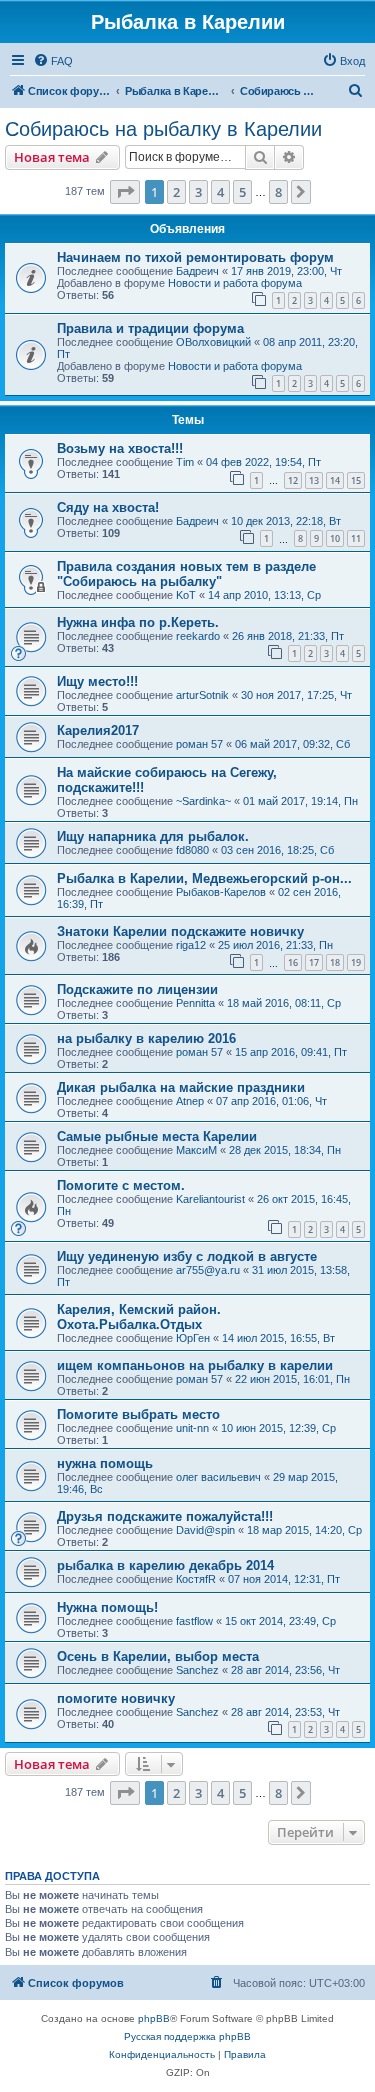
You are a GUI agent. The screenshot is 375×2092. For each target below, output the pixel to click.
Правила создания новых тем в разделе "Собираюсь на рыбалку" (186, 574)
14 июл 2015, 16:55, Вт (278, 1338)
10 (335, 538)
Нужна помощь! (107, 1607)
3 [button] (198, 192)
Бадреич (197, 271)
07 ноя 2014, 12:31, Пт (284, 1579)
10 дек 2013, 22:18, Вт (286, 521)
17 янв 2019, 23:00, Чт (286, 271)
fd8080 (192, 850)
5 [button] (242, 192)
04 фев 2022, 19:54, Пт (263, 462)
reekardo (198, 636)
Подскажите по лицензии (137, 989)
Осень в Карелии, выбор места (158, 1656)
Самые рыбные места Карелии (157, 1136)
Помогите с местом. (121, 1185)
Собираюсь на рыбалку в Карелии (163, 129)
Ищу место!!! (97, 681)
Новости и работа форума (235, 283)
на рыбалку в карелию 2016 (146, 1038)
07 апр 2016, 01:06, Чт (271, 1101)
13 (314, 480)
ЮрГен (193, 1338)
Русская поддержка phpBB (187, 2036)
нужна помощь (105, 1463)
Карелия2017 (98, 730)
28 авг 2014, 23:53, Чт (285, 1712)
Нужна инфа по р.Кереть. (138, 622)
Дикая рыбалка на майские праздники (181, 1087)
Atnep (190, 1101)
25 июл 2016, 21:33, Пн (275, 945)
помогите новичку (116, 1698)
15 (356, 480)
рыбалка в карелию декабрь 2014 (165, 1565)
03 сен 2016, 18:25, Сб (277, 850)
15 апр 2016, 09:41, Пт (291, 1052)
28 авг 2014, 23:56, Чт (285, 1670)
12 (293, 480)
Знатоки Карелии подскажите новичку (180, 931)
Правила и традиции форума (150, 328)
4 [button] (220, 192)
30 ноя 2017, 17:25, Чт (296, 695)
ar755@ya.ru (208, 1270)
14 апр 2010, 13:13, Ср (264, 595)
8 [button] (278, 192)
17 (314, 962)
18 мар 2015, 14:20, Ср (304, 1530)
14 (335, 480)
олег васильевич (218, 1477)
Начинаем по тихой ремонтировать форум (195, 257)
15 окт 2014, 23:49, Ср (280, 1621)
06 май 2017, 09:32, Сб (292, 744)
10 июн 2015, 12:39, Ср (278, 1428)
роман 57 (199, 744)
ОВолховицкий (213, 342)
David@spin (205, 1530)
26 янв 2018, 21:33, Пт (288, 636)
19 (356, 962)
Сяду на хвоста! (108, 507)
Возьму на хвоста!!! (120, 448)
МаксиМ (196, 1150)
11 (356, 538)
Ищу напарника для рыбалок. (153, 836)
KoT (186, 595)
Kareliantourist (210, 1199)
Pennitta (195, 1003)
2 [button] (176, 192)
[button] (125, 192)
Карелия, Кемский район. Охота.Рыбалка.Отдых (139, 1317)
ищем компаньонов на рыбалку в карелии (195, 1365)
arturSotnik (202, 695)
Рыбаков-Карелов (221, 892)
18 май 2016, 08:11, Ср (284, 1003)
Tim (185, 462)
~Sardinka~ (203, 801)
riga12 (191, 945)
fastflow (194, 1621)
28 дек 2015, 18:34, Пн (285, 1150)
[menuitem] (53, 61)
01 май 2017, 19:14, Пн (300, 801)
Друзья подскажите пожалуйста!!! (165, 1516)
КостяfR (196, 1579)
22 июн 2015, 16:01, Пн (292, 1379)
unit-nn (192, 1428)
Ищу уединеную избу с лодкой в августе (187, 1256)
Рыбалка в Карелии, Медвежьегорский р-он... (204, 878)
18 (335, 962)
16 (293, 962)
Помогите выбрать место (138, 1414)
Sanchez (197, 1670)
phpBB (154, 2018)
